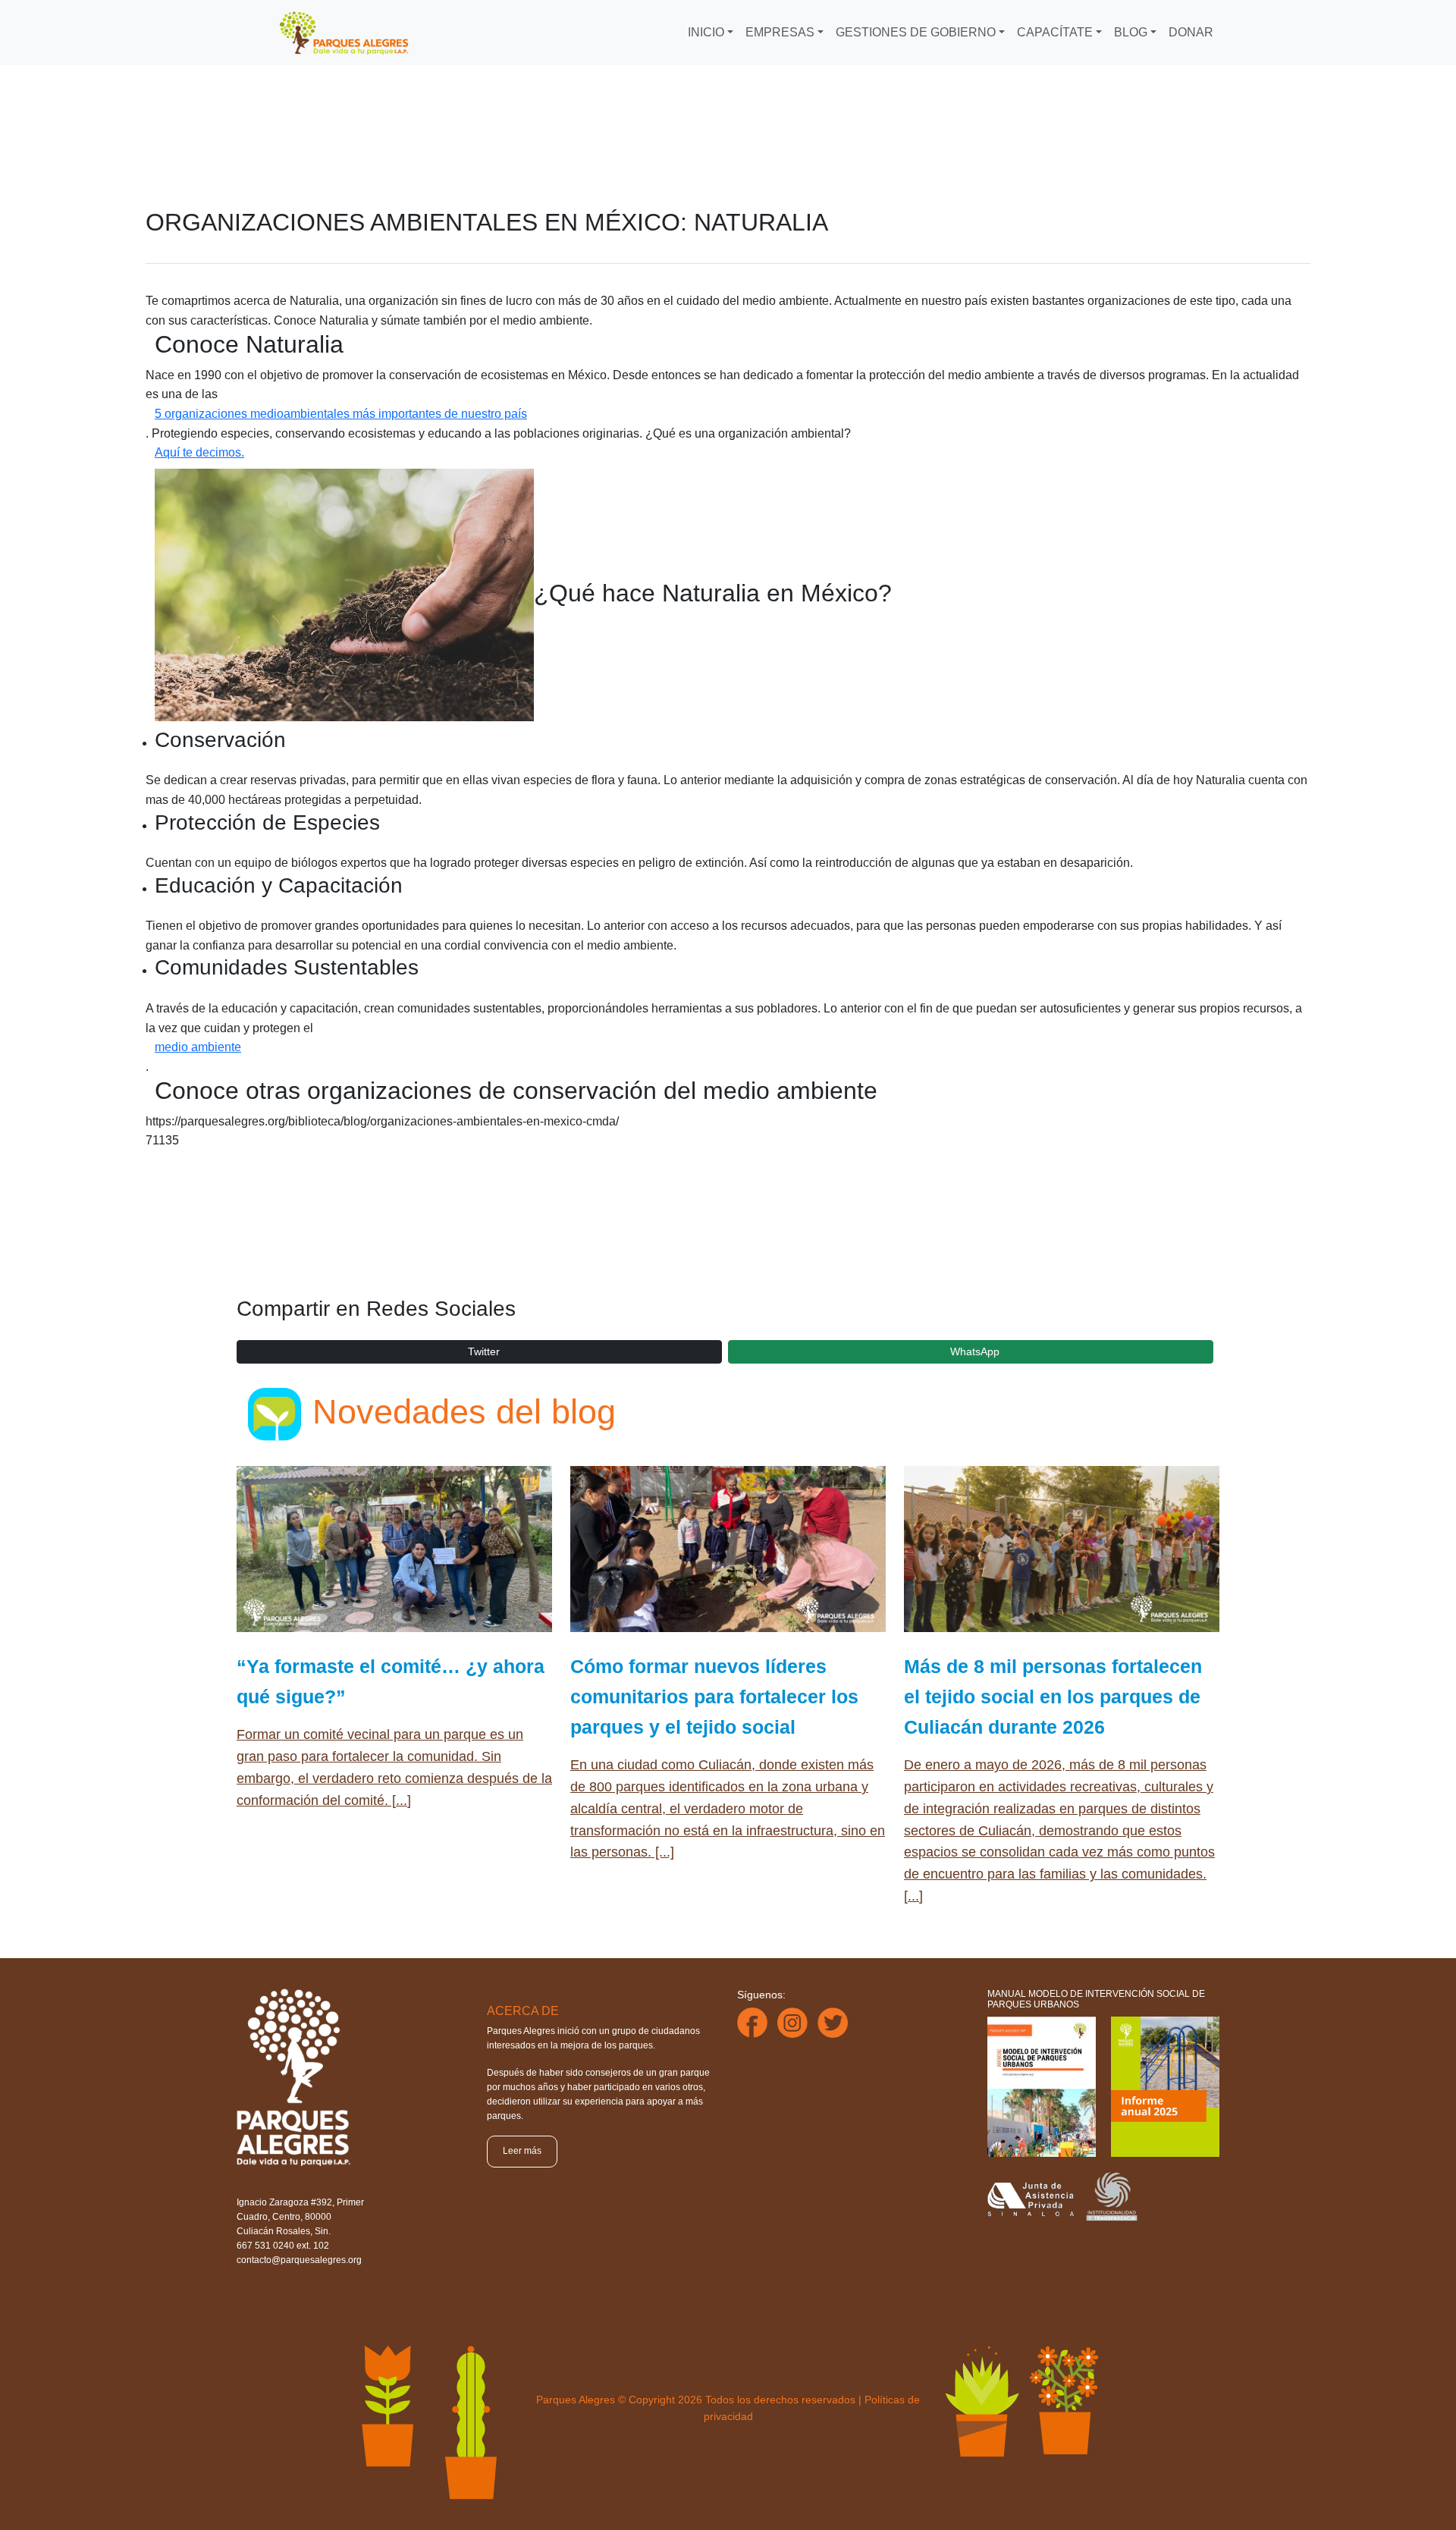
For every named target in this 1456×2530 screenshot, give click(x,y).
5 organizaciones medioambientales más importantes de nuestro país (341, 414)
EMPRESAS (780, 32)
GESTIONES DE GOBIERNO (916, 32)
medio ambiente (198, 1047)
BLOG (1131, 32)
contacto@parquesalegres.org (299, 2260)
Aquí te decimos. (199, 452)
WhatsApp (975, 1351)
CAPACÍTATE (1055, 32)
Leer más (522, 2151)
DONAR (1191, 32)
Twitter (484, 1351)
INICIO (706, 32)
